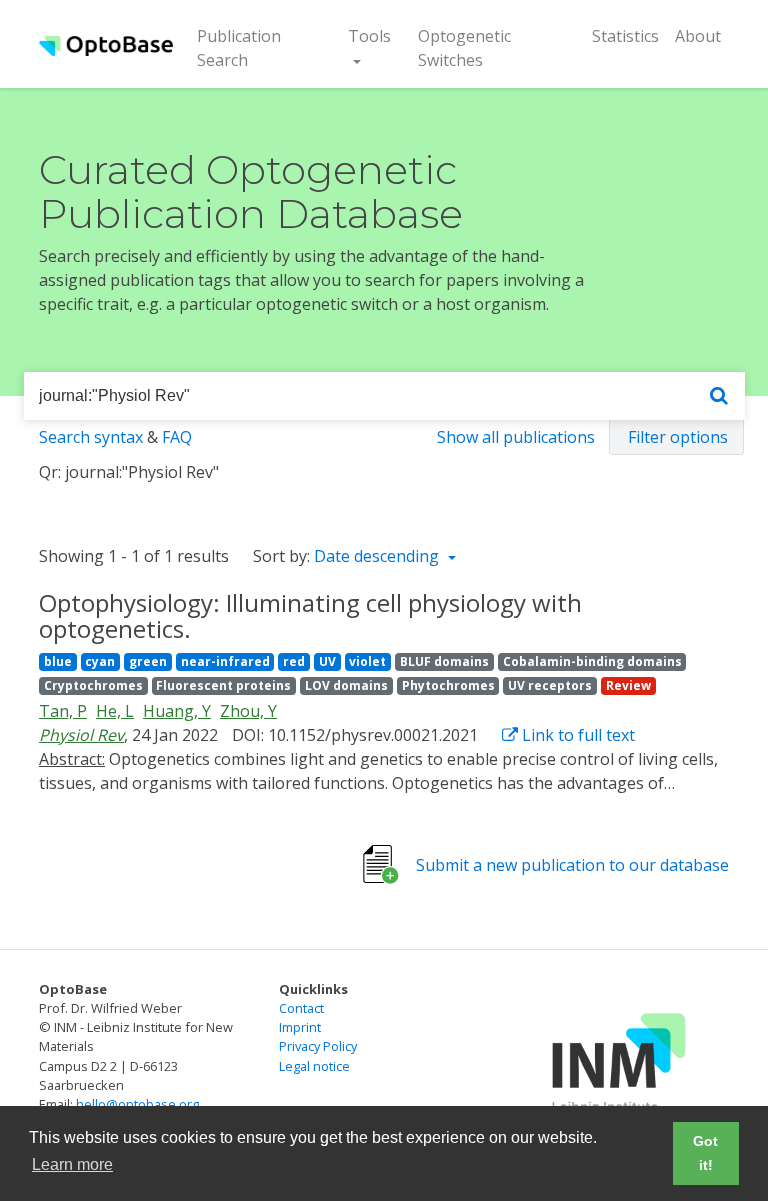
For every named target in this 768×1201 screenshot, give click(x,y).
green (148, 661)
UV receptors (550, 685)
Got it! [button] (705, 1153)
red (294, 661)
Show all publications (516, 437)
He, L (115, 711)
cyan (100, 661)
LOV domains (346, 685)
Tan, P (63, 711)
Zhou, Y (248, 711)
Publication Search (255, 48)
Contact (301, 1008)
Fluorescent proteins (223, 685)
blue (58, 661)
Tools (369, 36)
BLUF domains (444, 661)
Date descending (378, 556)
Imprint (300, 1027)
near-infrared (225, 661)
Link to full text (576, 735)
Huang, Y (177, 711)
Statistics (625, 36)
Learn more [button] (72, 1164)
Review (628, 685)
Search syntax (91, 437)
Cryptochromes (93, 685)
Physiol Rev (81, 735)
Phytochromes (448, 685)
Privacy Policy (318, 1046)
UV (327, 661)
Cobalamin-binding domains (592, 661)
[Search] (719, 396)
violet (367, 661)
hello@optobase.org (137, 1104)
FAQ (177, 437)
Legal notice (314, 1066)
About (698, 36)
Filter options (678, 437)
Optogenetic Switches (464, 48)
